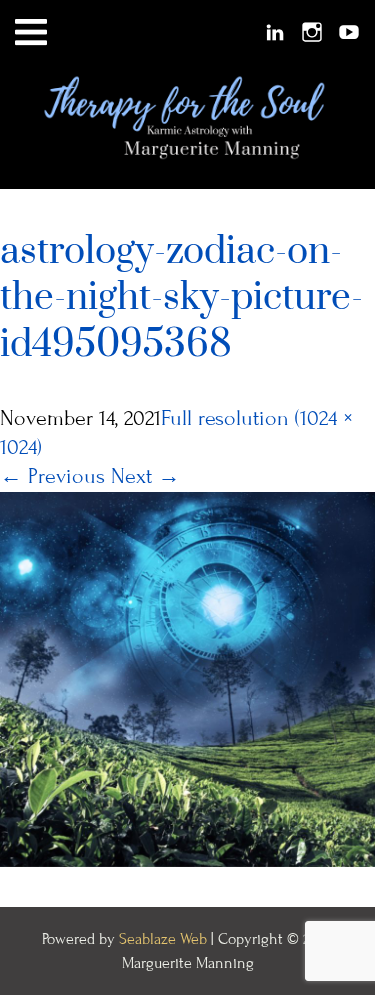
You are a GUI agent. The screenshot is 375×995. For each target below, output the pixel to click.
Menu (31, 32)
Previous (52, 476)
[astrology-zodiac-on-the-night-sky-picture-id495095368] (187, 677)
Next (145, 476)
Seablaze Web (165, 939)
